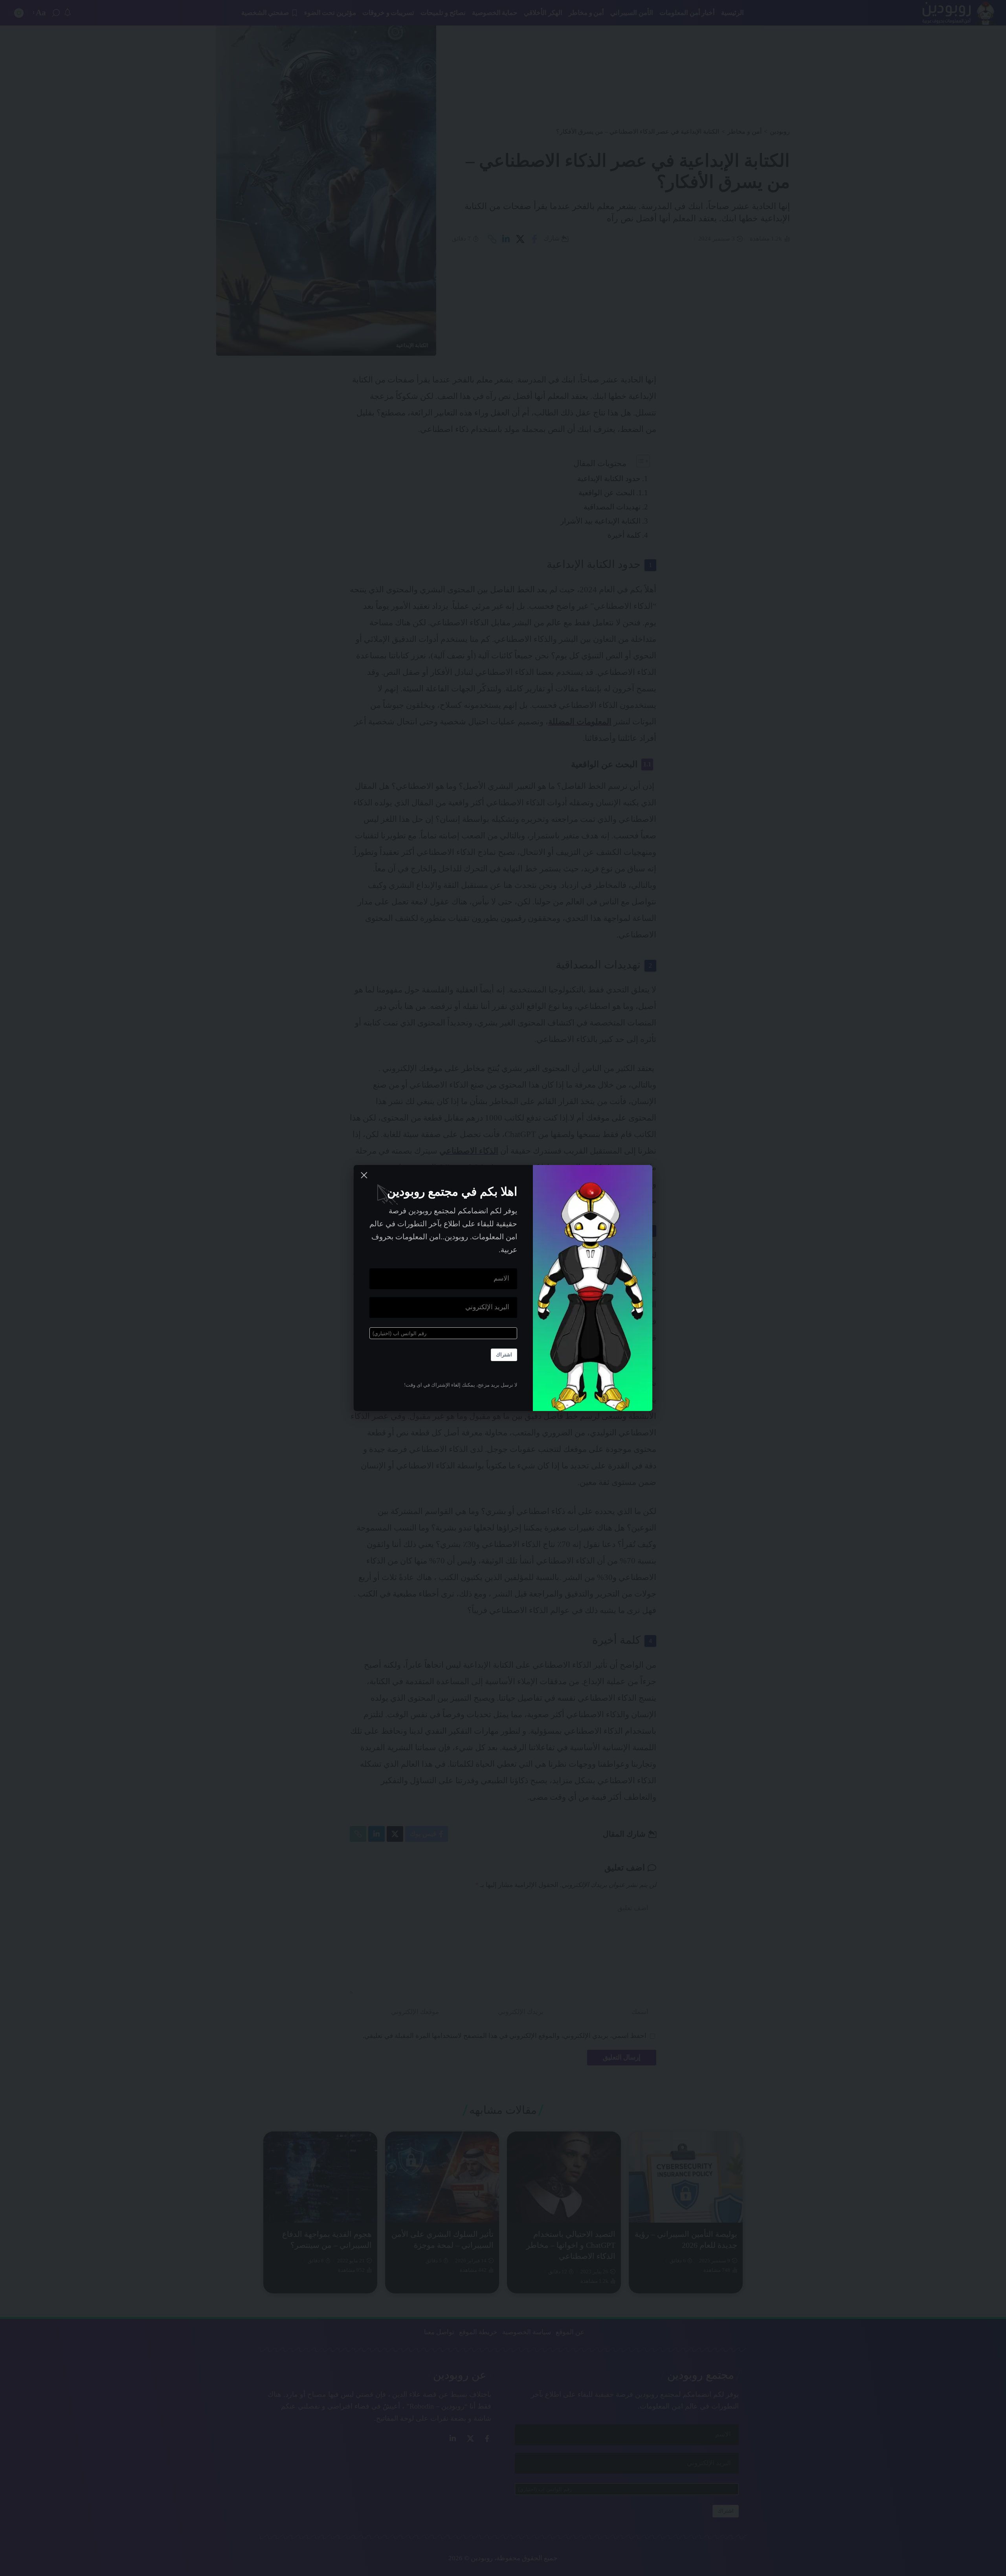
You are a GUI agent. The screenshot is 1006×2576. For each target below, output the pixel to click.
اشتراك (504, 1355)
